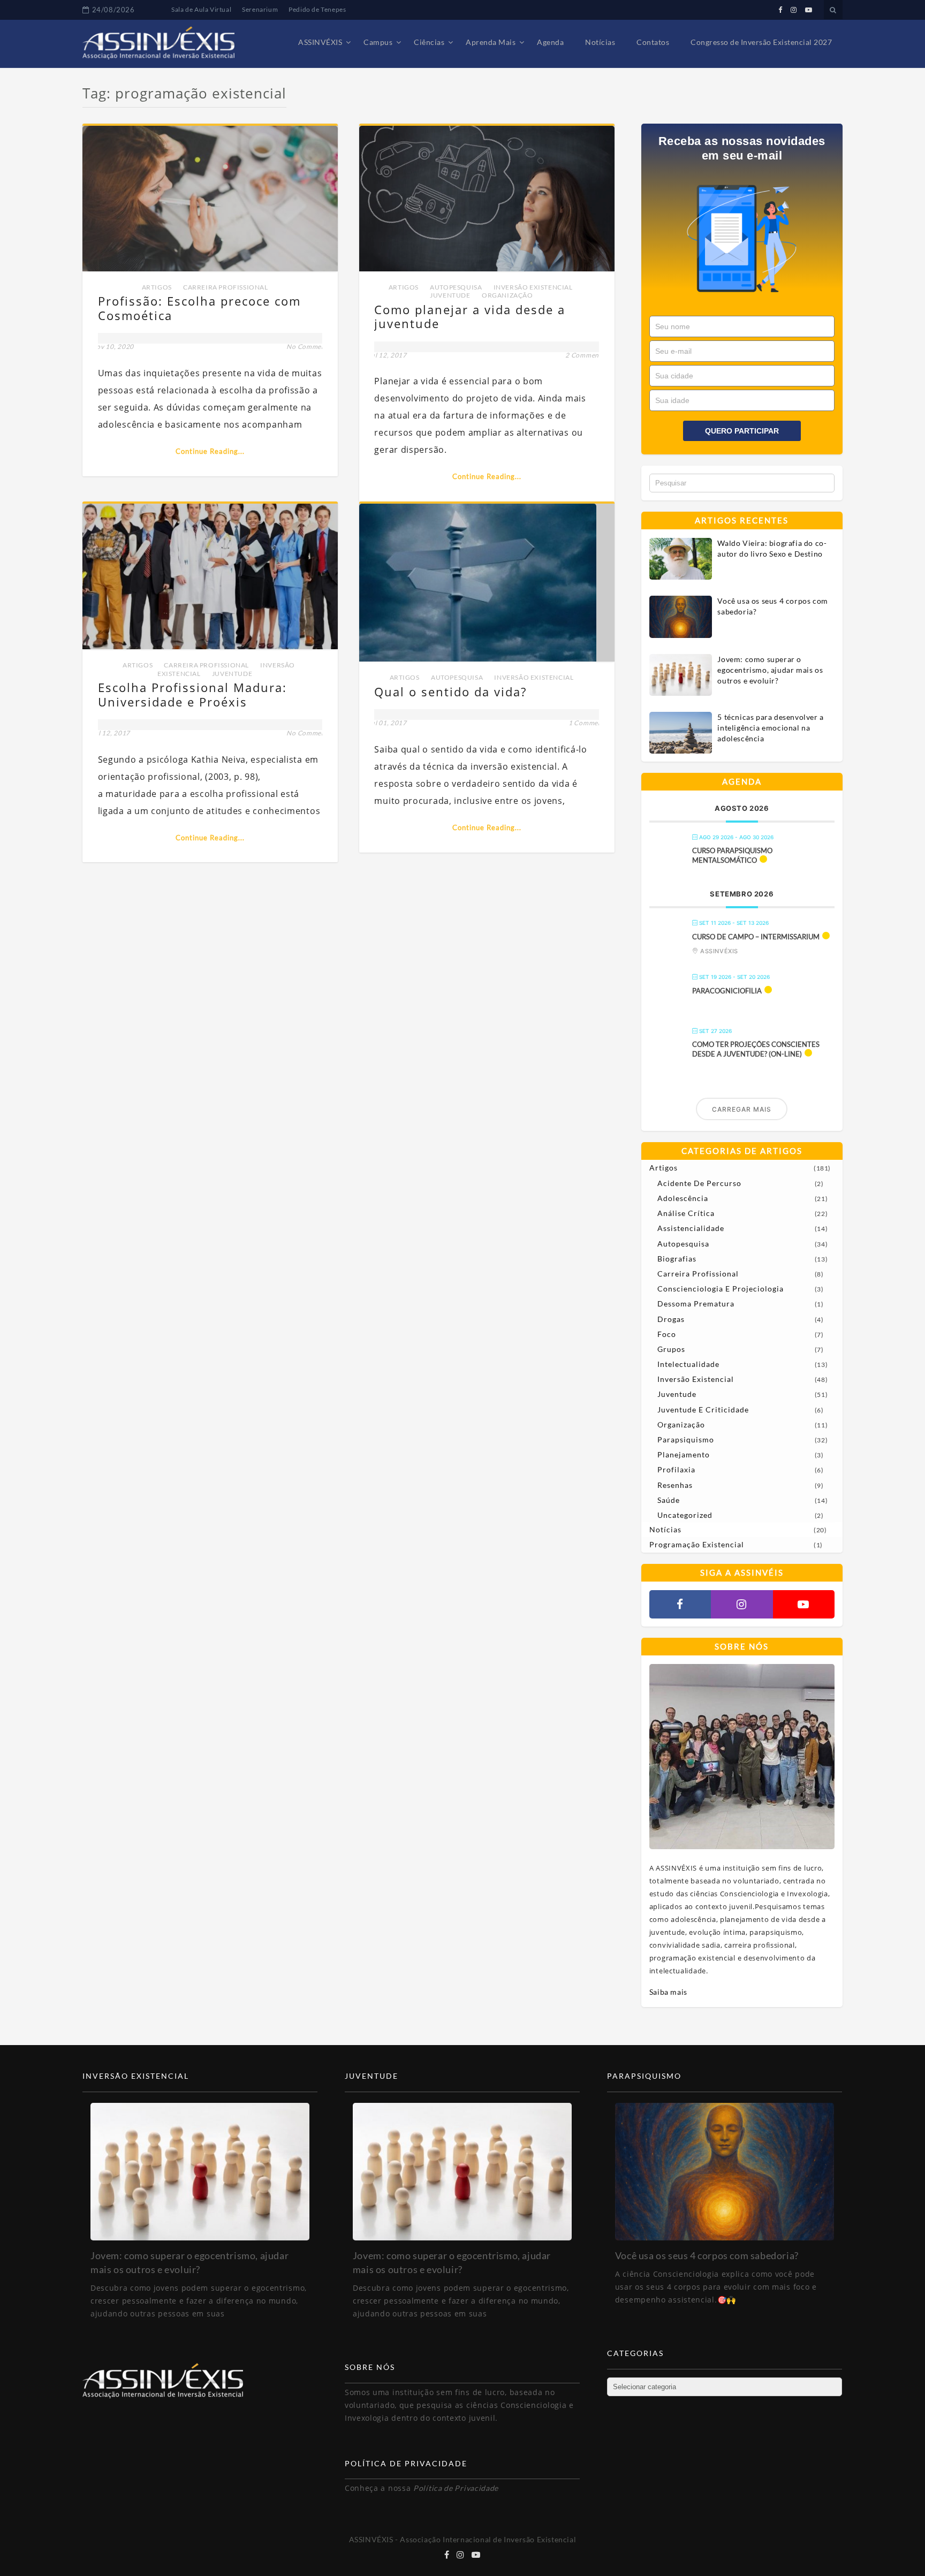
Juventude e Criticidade (703, 1409)
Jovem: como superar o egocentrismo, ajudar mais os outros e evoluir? (770, 670)
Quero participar (742, 431)
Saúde (669, 1500)
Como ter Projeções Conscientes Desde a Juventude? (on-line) (756, 1049)
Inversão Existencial (533, 287)
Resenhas (675, 1485)
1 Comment (586, 723)
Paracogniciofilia (727, 991)
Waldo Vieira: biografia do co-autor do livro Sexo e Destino (772, 548)
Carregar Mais (742, 1109)
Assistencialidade (691, 1228)
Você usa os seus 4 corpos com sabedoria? (772, 606)
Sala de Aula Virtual (201, 9)
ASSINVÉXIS (320, 42)
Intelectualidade (688, 1364)
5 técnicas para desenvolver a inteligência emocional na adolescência (770, 728)
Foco (667, 1334)
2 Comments (585, 355)
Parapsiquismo (686, 1439)
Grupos (671, 1349)
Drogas (671, 1319)
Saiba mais (668, 1992)
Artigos (157, 287)
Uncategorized (685, 1515)
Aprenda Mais (491, 42)
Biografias (677, 1259)
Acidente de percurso (699, 1183)
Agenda (550, 42)
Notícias (600, 42)
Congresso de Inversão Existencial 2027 (761, 42)
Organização (507, 295)
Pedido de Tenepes (317, 9)
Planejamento (684, 1454)
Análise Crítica (686, 1213)
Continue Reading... (210, 451)
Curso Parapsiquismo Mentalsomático (732, 855)
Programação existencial (697, 1544)
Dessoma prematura (696, 1304)
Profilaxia (676, 1469)
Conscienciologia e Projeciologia (721, 1289)
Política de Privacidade (456, 2488)
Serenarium (260, 9)
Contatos (653, 42)
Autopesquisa (456, 287)
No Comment (307, 347)
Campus (378, 42)
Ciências (429, 42)
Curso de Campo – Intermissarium (756, 937)
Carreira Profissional (226, 287)
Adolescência (683, 1198)
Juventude (450, 295)
